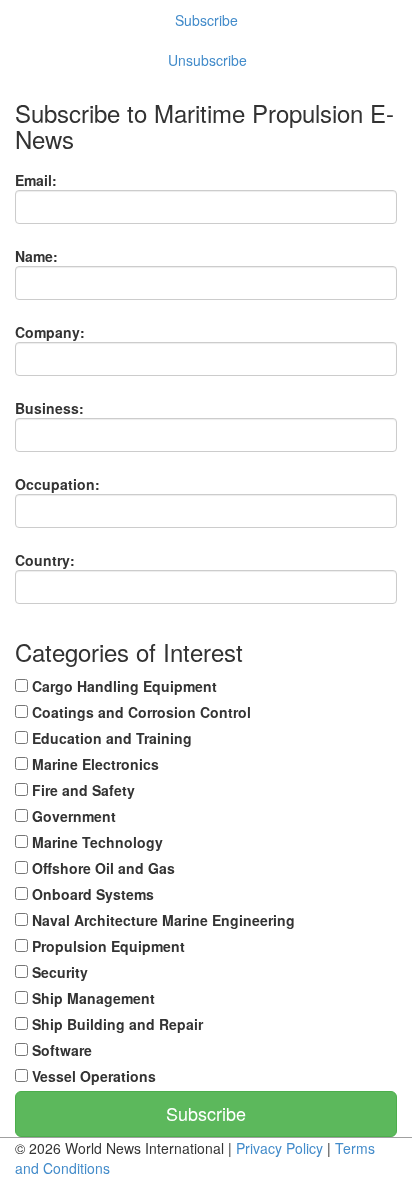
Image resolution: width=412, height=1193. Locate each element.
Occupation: (57, 484)
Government (72, 816)
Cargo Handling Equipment (122, 686)
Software (60, 1050)
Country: (45, 560)
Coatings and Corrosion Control (139, 712)
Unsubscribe (207, 60)
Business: (49, 408)
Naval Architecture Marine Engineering (161, 920)
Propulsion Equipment (106, 946)
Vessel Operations (92, 1076)
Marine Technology (95, 842)
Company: (50, 332)
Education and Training (110, 738)
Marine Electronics (93, 764)
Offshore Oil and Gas (101, 868)
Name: (36, 256)
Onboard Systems (91, 894)
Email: (36, 180)
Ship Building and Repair (115, 1024)
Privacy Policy (279, 1148)
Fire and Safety (81, 790)
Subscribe (206, 20)
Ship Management (91, 998)
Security (58, 972)
